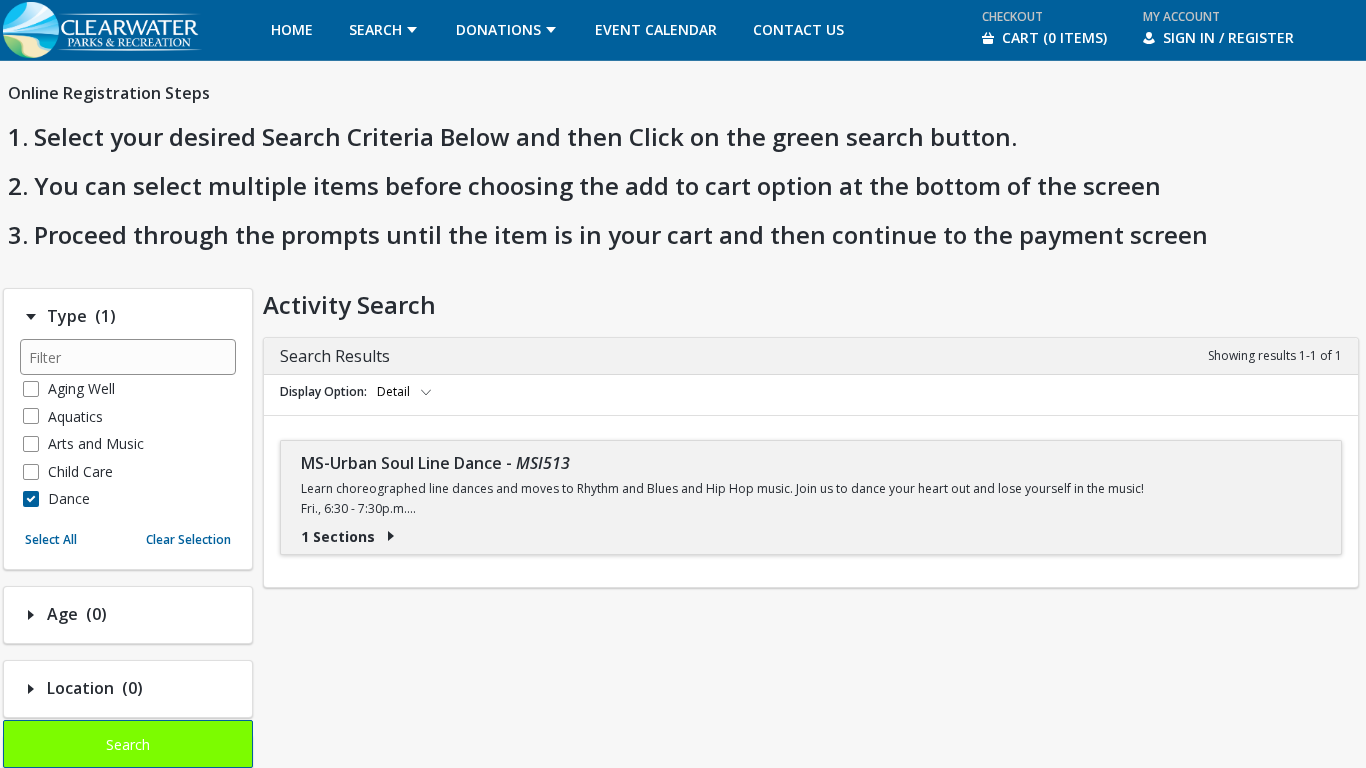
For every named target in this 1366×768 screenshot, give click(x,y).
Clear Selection (188, 539)
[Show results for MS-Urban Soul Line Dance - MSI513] (391, 536)
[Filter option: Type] (31, 317)
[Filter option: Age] (31, 615)
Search (128, 744)
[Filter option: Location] (31, 689)
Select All (51, 539)
